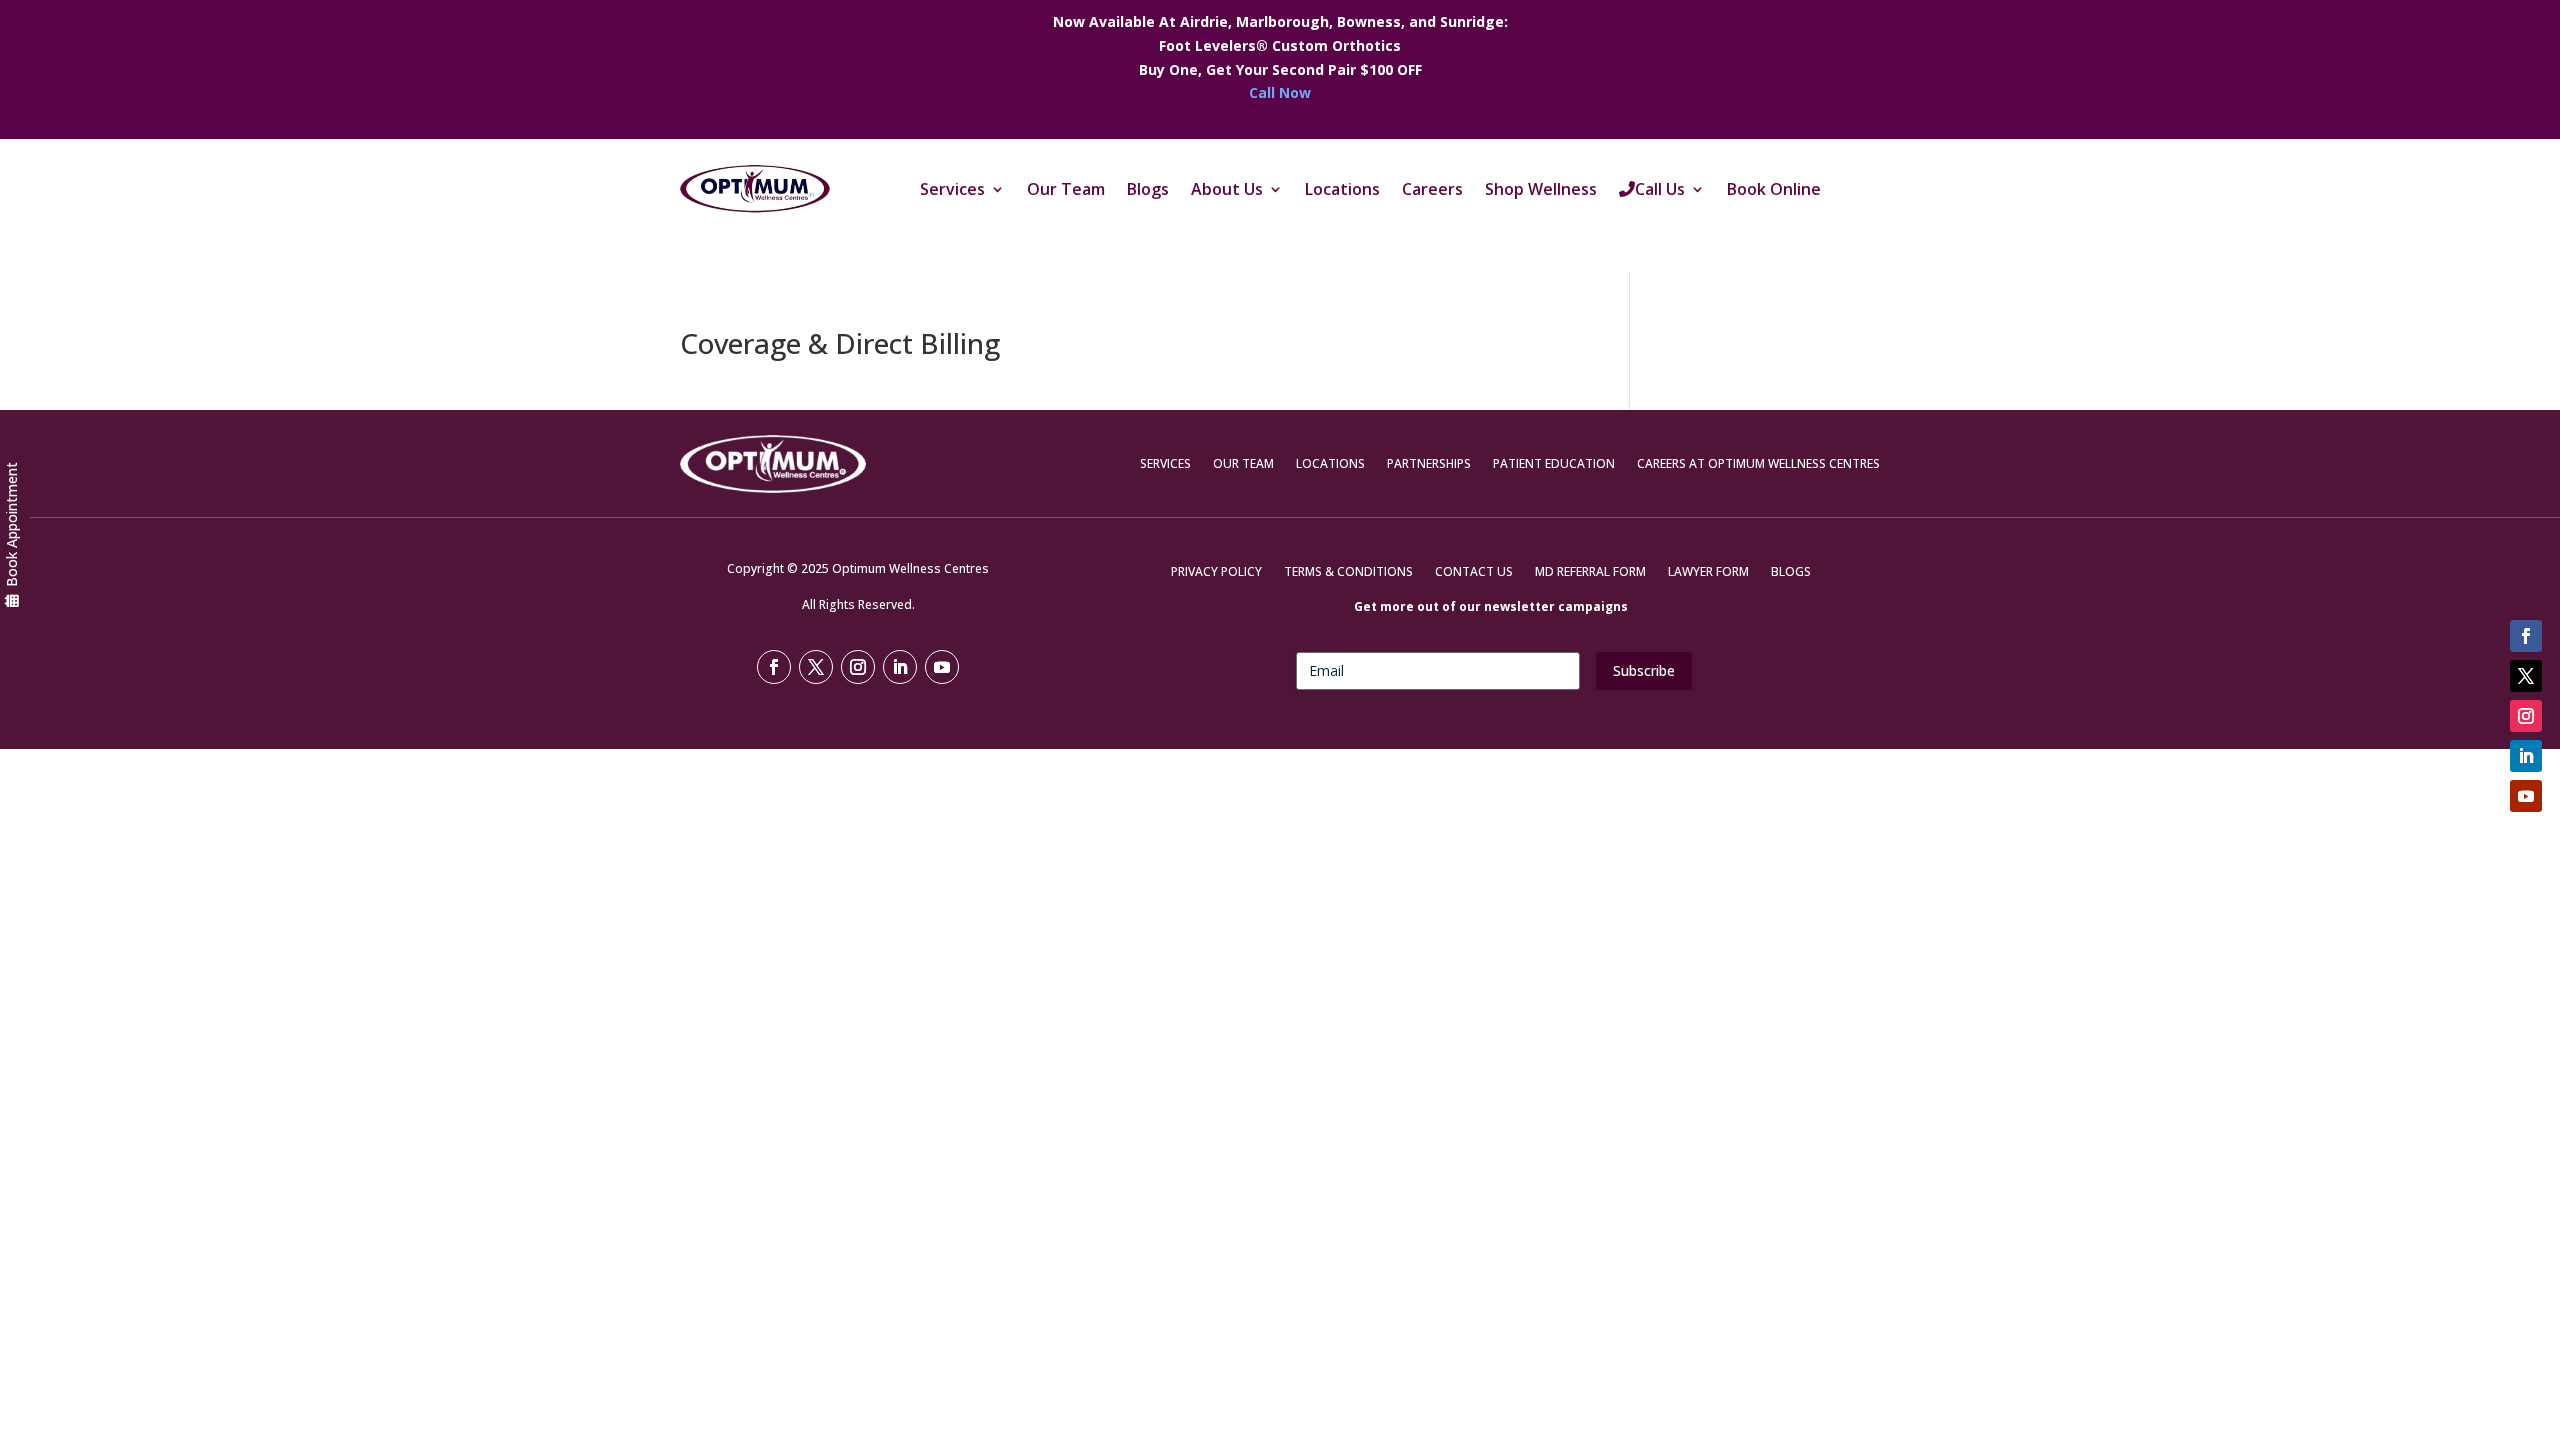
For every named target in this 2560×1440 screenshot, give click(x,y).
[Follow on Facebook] (2526, 636)
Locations (1342, 189)
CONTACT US (1474, 572)
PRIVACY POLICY (1216, 572)
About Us (1227, 189)
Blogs (1148, 189)
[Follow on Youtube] (2526, 796)
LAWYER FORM (1708, 572)
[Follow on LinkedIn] (2526, 756)
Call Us (1660, 189)
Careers (1432, 189)
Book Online (1774, 189)
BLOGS (1791, 572)
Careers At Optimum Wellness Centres (1758, 463)
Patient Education (1554, 463)
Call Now (1280, 92)
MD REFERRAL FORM (1590, 572)
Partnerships (1429, 463)
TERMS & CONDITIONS (1348, 572)
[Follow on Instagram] (2526, 716)
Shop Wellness (1541, 189)
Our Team (1066, 189)
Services (952, 189)
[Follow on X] (2526, 676)
